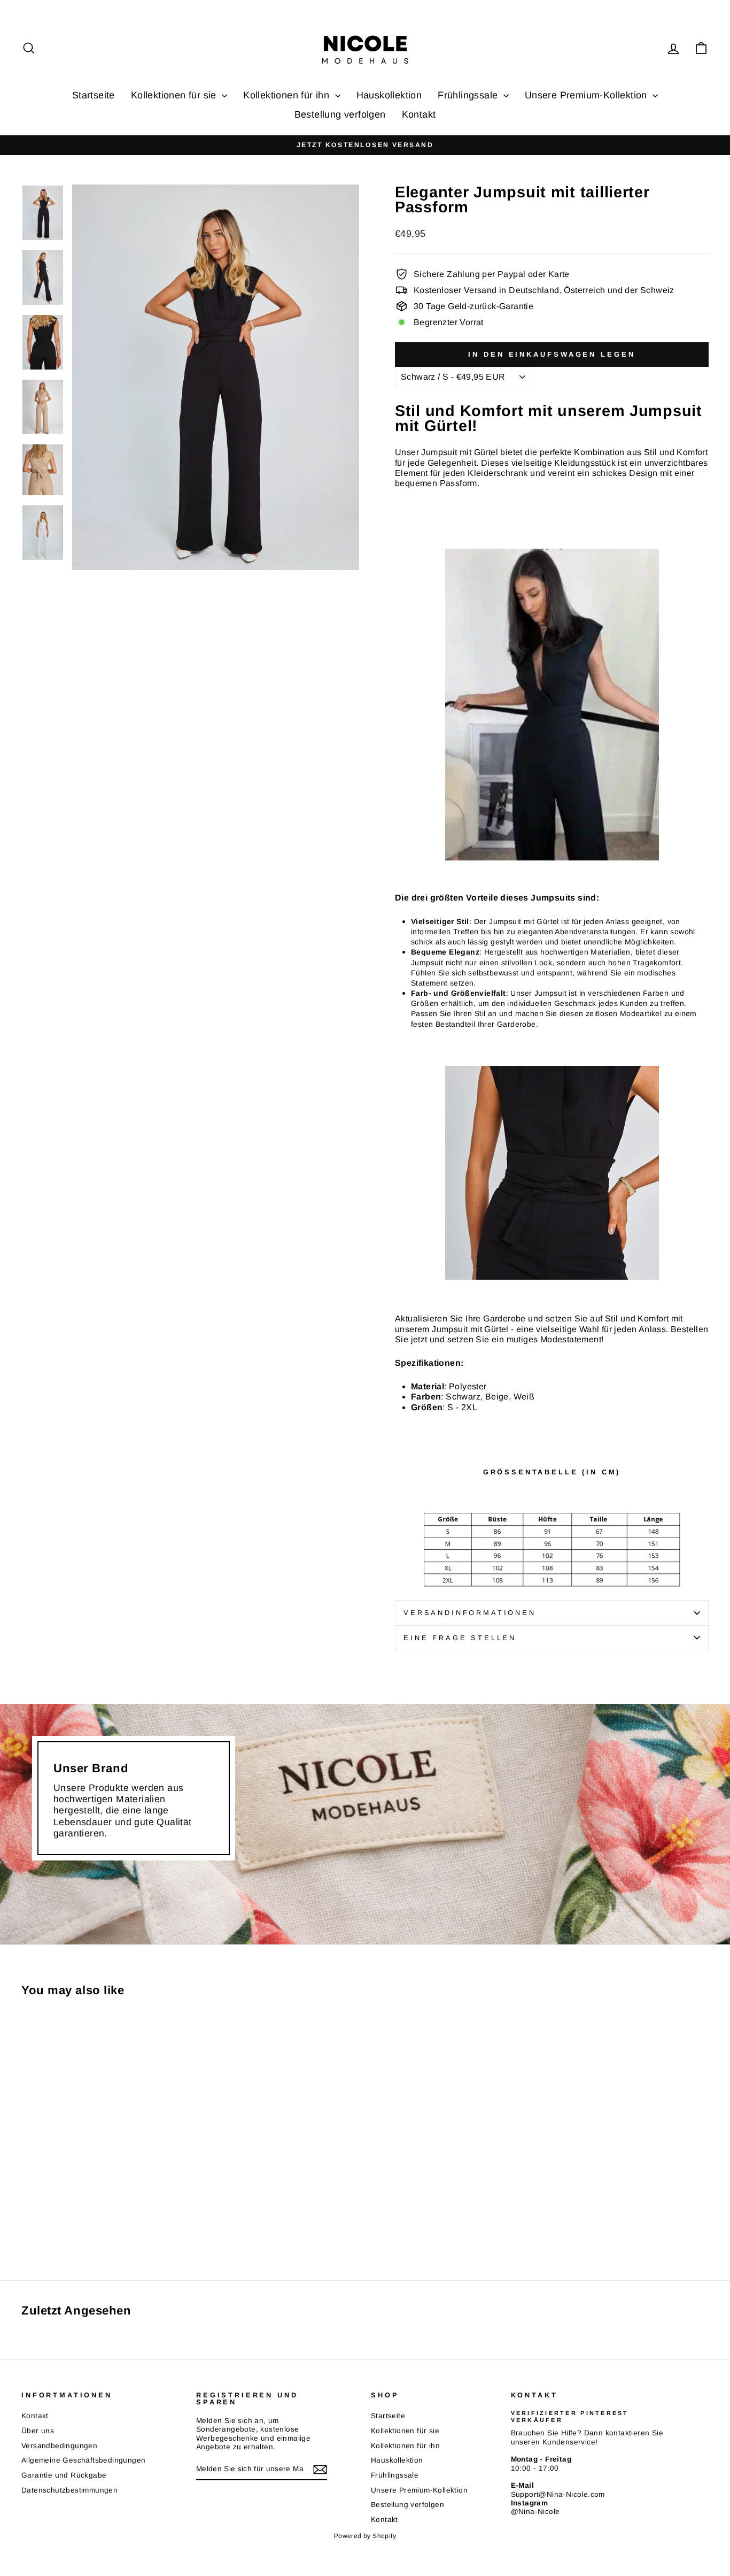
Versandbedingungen (59, 2446)
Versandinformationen (470, 1613)
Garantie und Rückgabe (64, 2475)
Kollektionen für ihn (288, 95)
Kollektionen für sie (175, 95)
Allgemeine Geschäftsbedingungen (83, 2460)
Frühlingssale (469, 95)
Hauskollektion (389, 95)
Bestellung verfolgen (340, 114)
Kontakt (419, 114)
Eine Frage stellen (460, 1638)
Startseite (94, 95)
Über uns (38, 2431)
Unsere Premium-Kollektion (587, 95)
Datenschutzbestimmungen (69, 2490)
